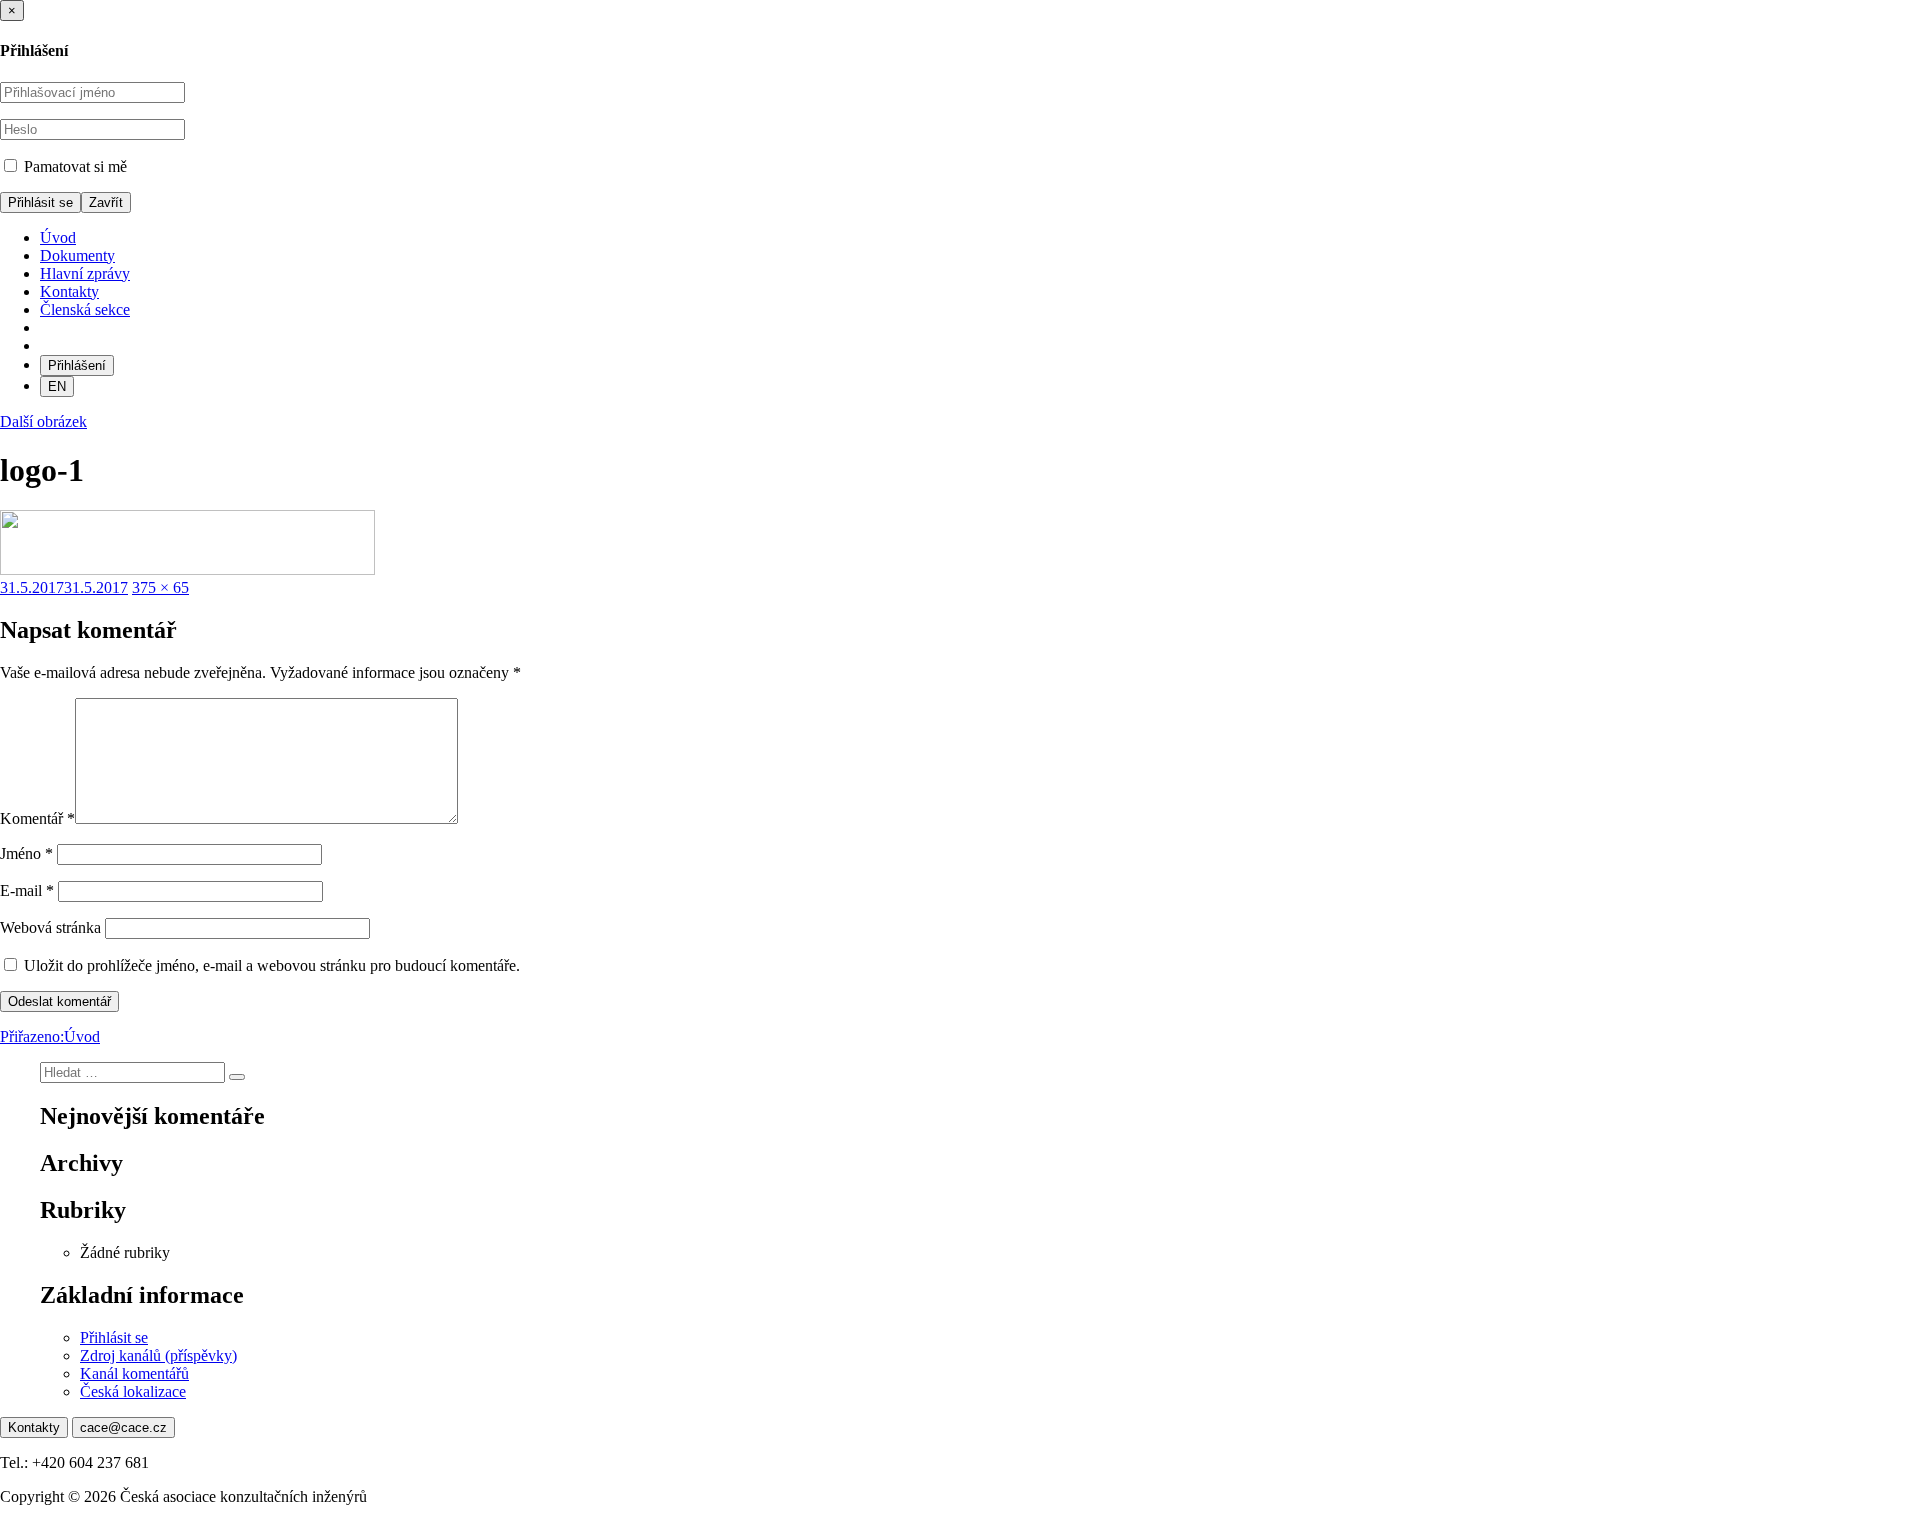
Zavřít (106, 202)
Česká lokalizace (133, 1391)
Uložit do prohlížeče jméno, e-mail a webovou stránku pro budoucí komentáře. (272, 965)
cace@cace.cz (123, 1427)
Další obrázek (43, 421)
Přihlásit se (114, 1337)
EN (57, 386)
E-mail (27, 890)
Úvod (58, 237)
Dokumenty (77, 255)
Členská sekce (85, 309)
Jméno (26, 853)
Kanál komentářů (134, 1373)
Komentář (37, 818)
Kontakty (69, 291)
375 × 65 (160, 587)
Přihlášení (77, 365)
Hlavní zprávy (85, 273)
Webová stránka (50, 927)
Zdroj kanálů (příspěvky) (158, 1355)
